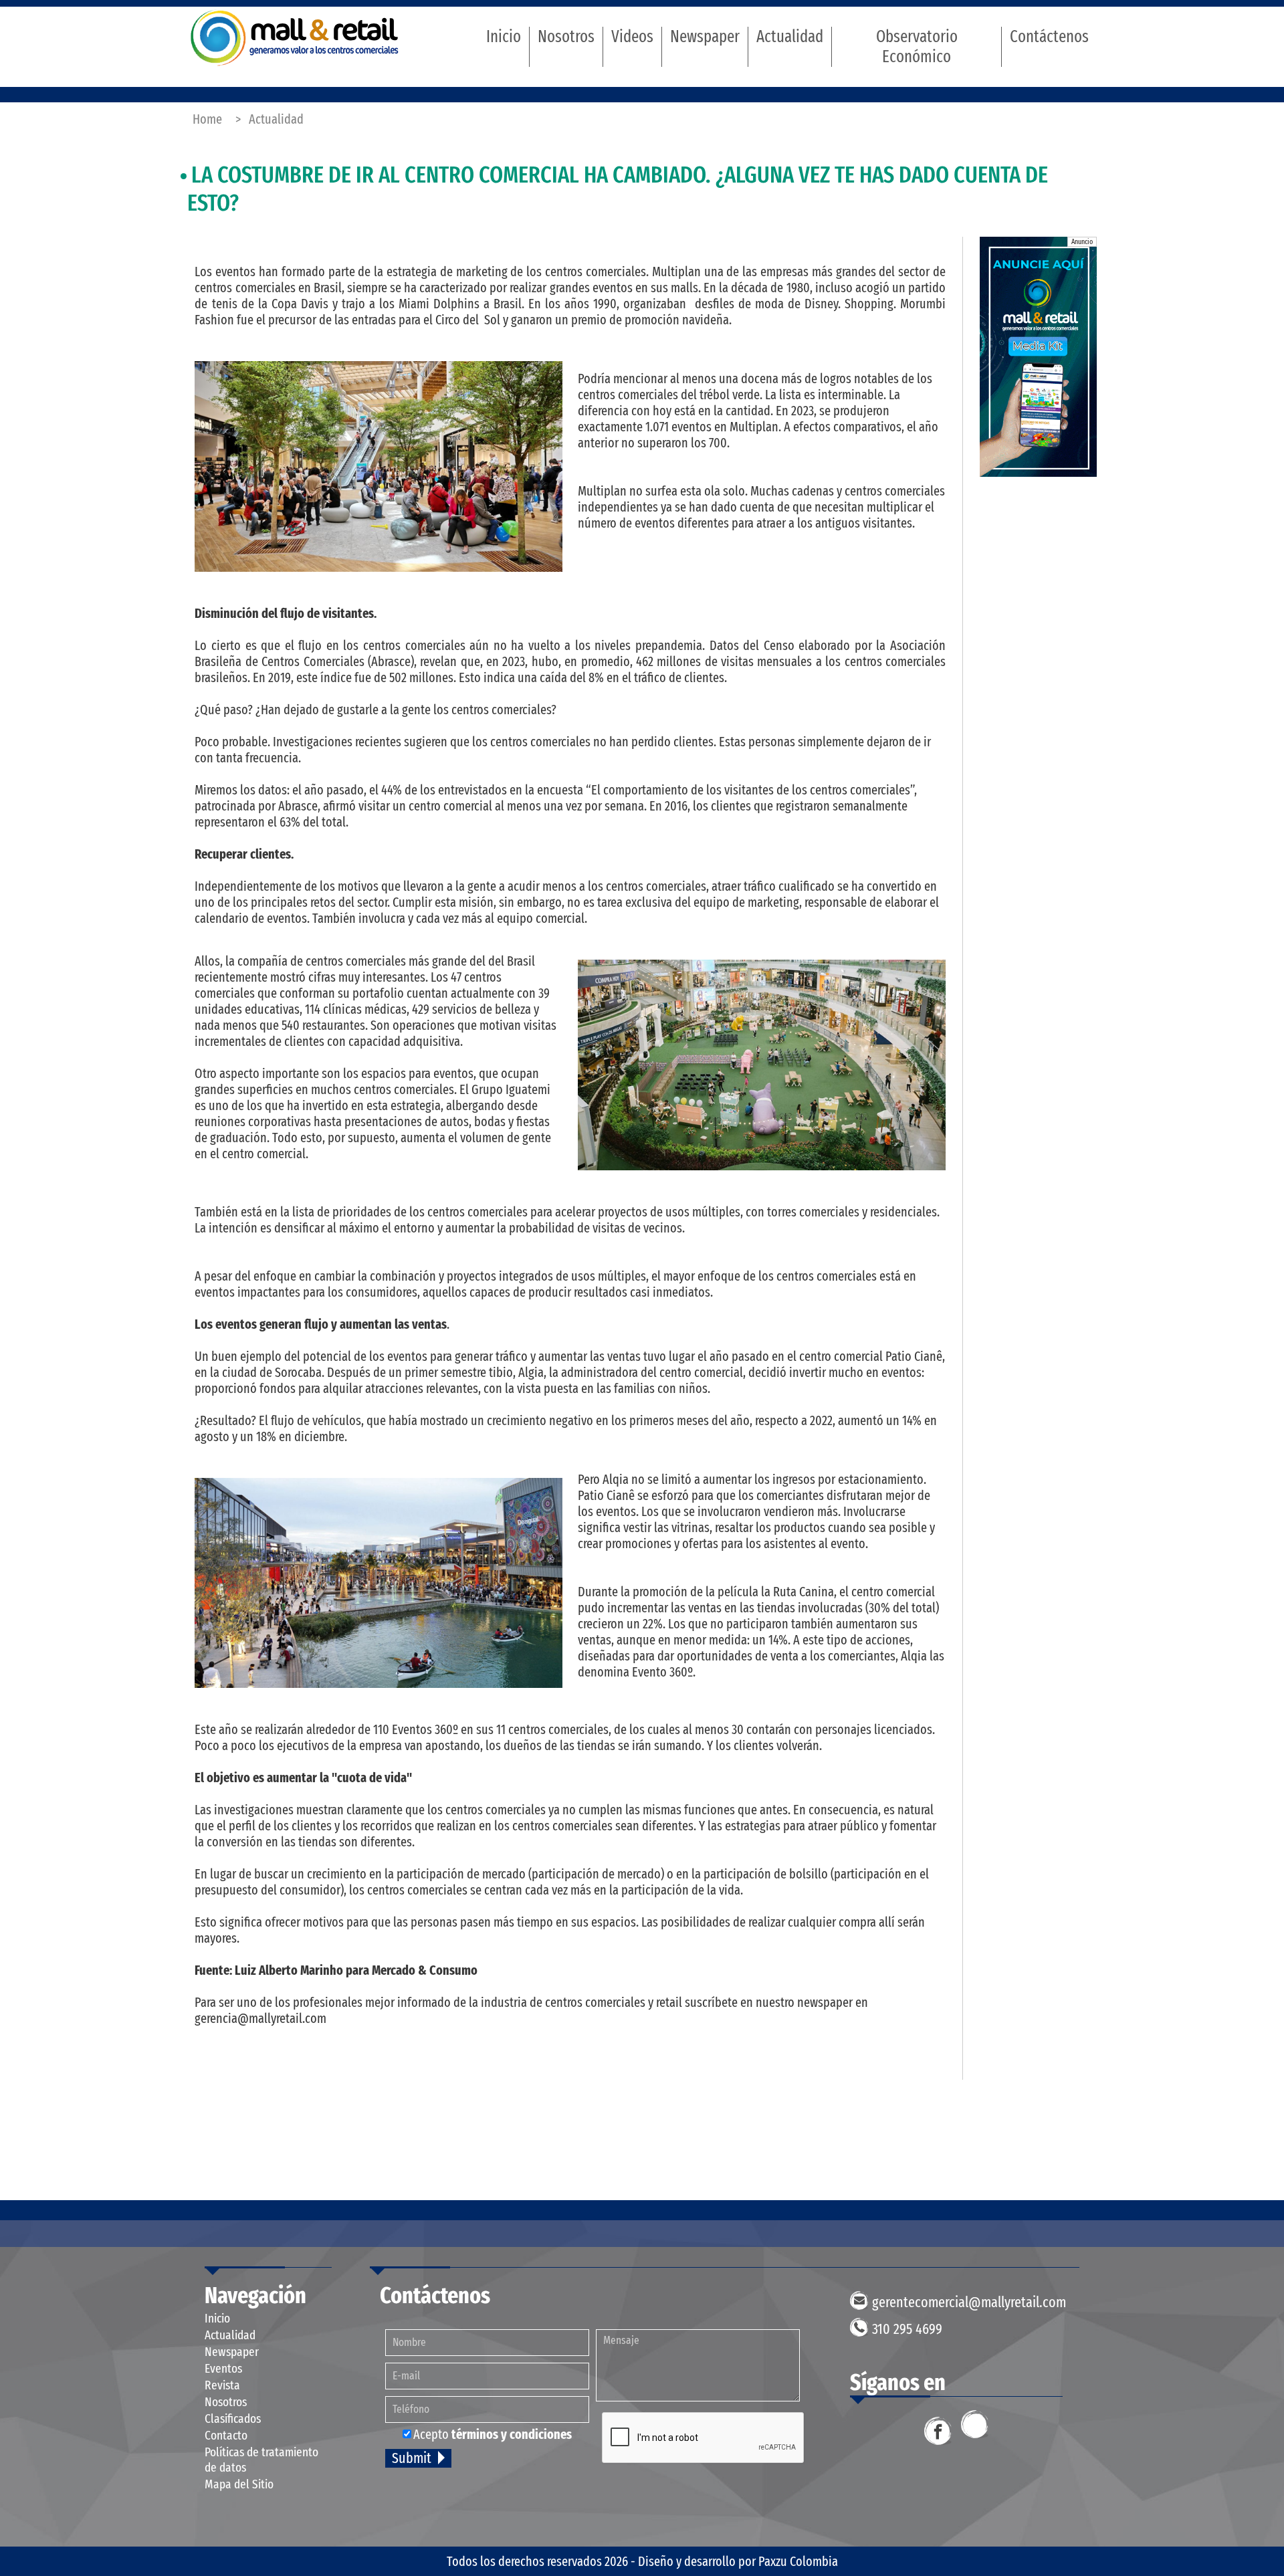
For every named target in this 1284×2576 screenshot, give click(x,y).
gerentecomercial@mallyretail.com (969, 2302)
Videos (632, 37)
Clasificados (233, 2419)
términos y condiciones (512, 2434)
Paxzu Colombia (798, 2561)
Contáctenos (1049, 37)
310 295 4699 (907, 2329)
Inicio (504, 37)
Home (207, 119)
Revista (222, 2385)
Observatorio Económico (917, 47)
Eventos (223, 2368)
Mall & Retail (295, 38)
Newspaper (705, 37)
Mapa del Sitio (239, 2484)
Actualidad (790, 37)
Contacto (226, 2435)
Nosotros (566, 37)
